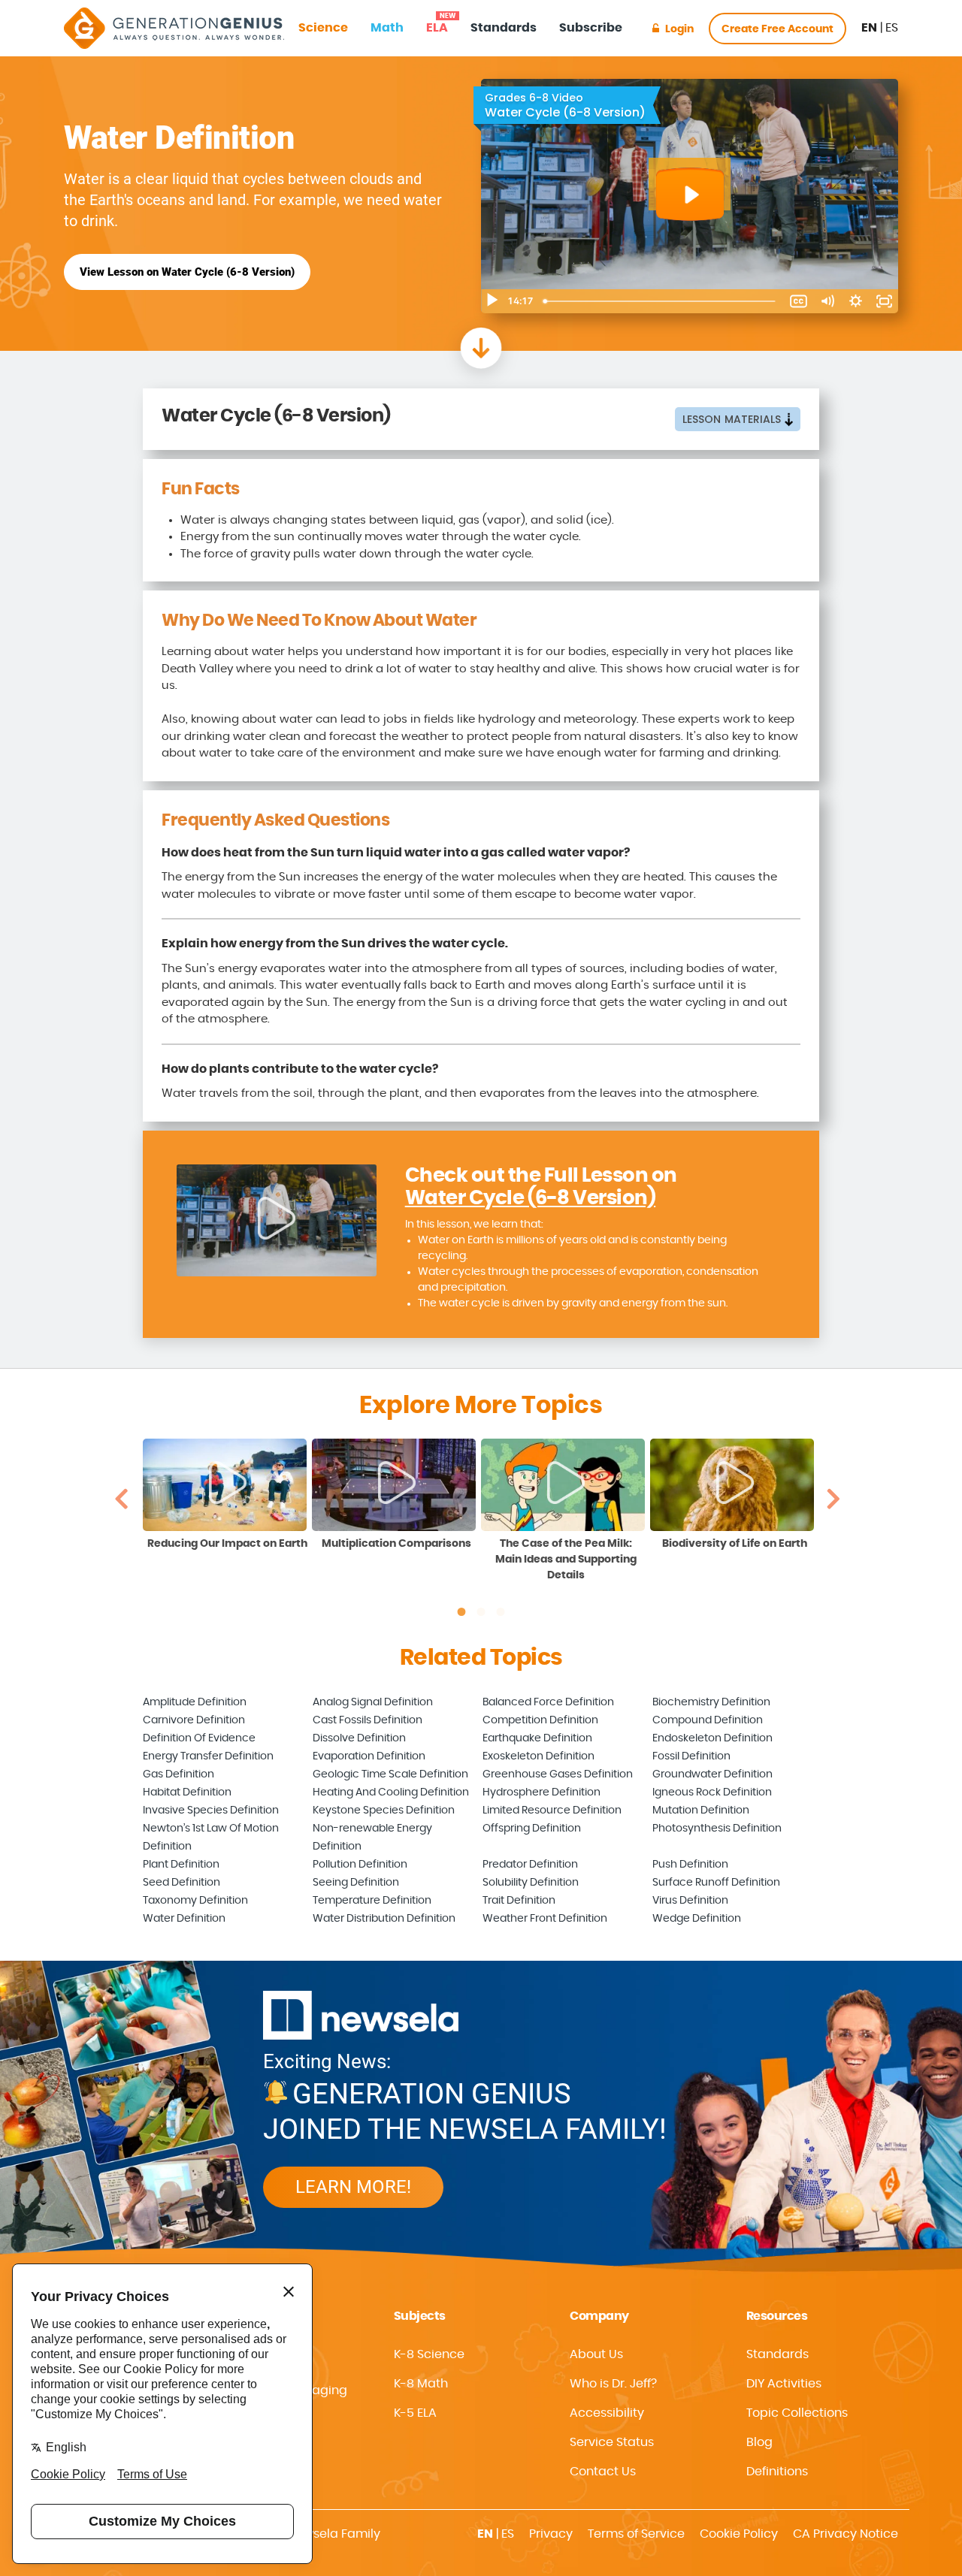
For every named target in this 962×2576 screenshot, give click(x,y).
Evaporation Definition (369, 1756)
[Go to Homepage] (174, 28)
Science (323, 28)
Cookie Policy (739, 2534)
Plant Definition (181, 1865)
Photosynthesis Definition (717, 1829)
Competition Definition (540, 1720)
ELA (437, 23)
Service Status (612, 2442)
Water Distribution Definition (384, 1919)
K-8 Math (421, 2384)
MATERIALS (732, 419)
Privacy (551, 2534)
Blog (759, 2442)
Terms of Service (636, 2534)
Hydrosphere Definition (542, 1792)
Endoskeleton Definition (712, 1738)
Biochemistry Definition (711, 1702)
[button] (646, 2413)
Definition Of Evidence (199, 1738)
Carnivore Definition (194, 1720)
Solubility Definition (531, 1883)
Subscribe (591, 28)
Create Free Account (777, 29)
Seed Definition (182, 1883)
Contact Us (603, 2472)
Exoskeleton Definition (538, 1756)
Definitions (777, 2472)
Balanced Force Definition (548, 1702)
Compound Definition (708, 1720)
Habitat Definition (187, 1792)
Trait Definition (519, 1901)
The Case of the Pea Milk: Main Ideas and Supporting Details (566, 1560)
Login (679, 29)
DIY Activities (784, 2384)
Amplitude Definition (195, 1702)
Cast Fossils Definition (368, 1720)
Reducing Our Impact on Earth (227, 1544)
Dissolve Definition (359, 1738)
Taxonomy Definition (195, 1901)
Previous (121, 1498)
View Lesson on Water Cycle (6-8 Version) (187, 272)
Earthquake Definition (537, 1738)
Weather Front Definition (545, 1919)
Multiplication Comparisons (396, 1544)
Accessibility (607, 2413)
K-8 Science (429, 2354)
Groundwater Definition (712, 1774)
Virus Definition (690, 1901)
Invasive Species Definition (211, 1810)
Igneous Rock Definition (712, 1792)
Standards (504, 28)
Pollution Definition (360, 1865)
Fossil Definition (691, 1756)
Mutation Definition (701, 1810)
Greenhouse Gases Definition (558, 1774)
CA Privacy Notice (846, 2534)
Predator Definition (530, 1865)
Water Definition (184, 1919)
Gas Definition (178, 1774)
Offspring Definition (532, 1829)
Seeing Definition (356, 1883)
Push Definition (690, 1865)
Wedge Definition (697, 1919)
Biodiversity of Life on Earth (735, 1544)
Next (833, 1498)
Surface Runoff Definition (716, 1883)
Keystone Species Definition (384, 1810)
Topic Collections (797, 2413)
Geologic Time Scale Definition (390, 1774)
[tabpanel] (227, 1496)
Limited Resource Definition (552, 1810)
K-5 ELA (415, 2413)
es (892, 28)
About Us (596, 2354)
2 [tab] (481, 1612)
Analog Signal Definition (373, 1702)
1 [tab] (461, 1612)
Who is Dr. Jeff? (613, 2384)
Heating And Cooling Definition (391, 1792)
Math (387, 28)
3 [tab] (501, 1612)
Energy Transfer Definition (208, 1756)
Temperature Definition (372, 1901)
